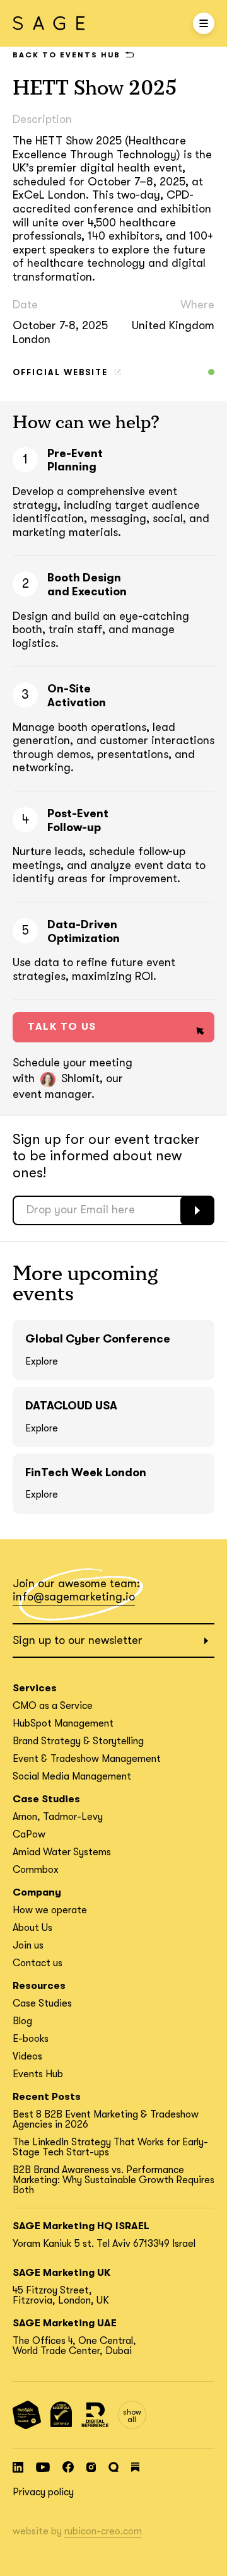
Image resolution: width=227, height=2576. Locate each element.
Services (35, 1688)
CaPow (29, 1834)
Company (37, 1892)
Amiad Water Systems (62, 1852)
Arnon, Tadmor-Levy (58, 1817)
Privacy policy (43, 2492)
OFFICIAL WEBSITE (60, 372)
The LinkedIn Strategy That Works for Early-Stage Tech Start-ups (110, 2147)
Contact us (38, 1963)
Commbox (36, 1870)
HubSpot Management (63, 1723)
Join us (28, 1945)
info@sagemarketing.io (74, 1597)
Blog (22, 2021)
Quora (113, 2467)
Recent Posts (47, 2097)
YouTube (43, 2467)
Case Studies (46, 1799)
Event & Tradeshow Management (87, 1759)
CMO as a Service (53, 1706)
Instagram (91, 2467)
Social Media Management (72, 1776)
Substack (135, 2467)
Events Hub (38, 2074)
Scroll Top (207, 2556)
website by (77, 2531)
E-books (31, 2039)
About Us (32, 1928)
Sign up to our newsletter (78, 1640)
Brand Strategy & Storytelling (78, 1741)
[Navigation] (204, 23)
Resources (39, 1986)
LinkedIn (18, 2467)
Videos (27, 2056)
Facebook (68, 2467)
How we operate (50, 1910)
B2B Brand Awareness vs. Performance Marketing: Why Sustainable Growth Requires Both (113, 2180)
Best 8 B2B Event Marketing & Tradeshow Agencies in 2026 (106, 2119)
